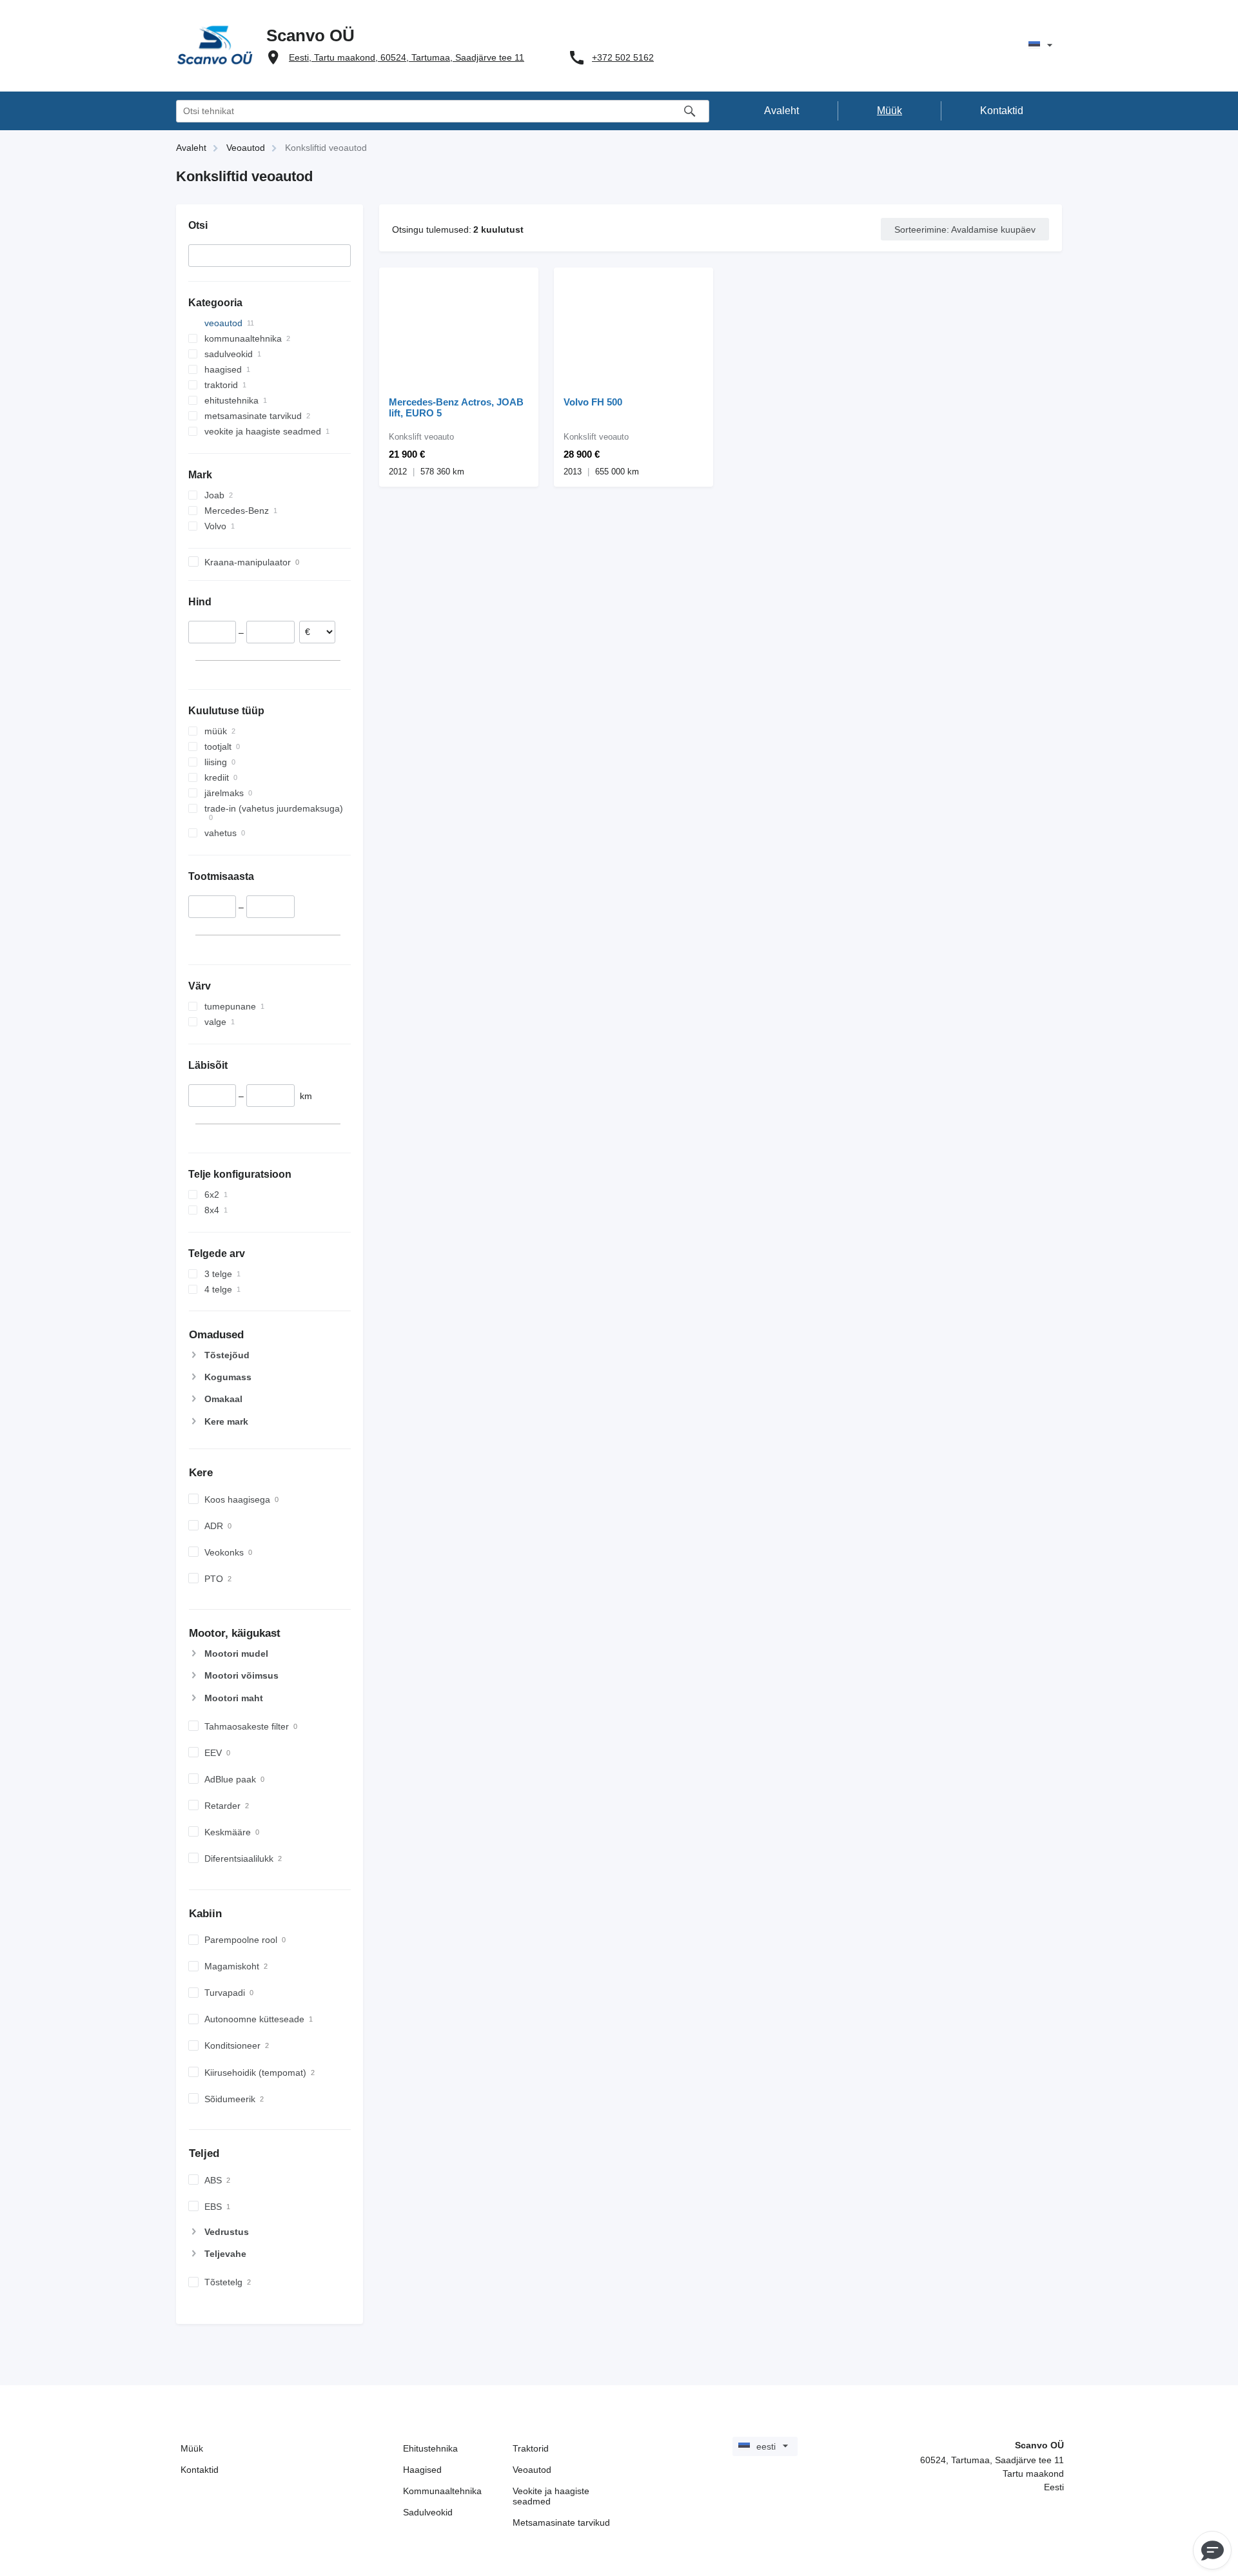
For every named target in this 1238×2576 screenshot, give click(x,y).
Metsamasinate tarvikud (561, 2522)
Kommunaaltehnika (442, 2491)
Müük (192, 2448)
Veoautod (532, 2470)
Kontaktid (200, 2470)
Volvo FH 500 (593, 402)
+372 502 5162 (623, 57)
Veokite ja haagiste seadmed (551, 2496)
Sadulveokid (428, 2512)
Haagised (422, 2470)
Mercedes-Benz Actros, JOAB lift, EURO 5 (456, 407)
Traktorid (531, 2448)
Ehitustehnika (430, 2448)
